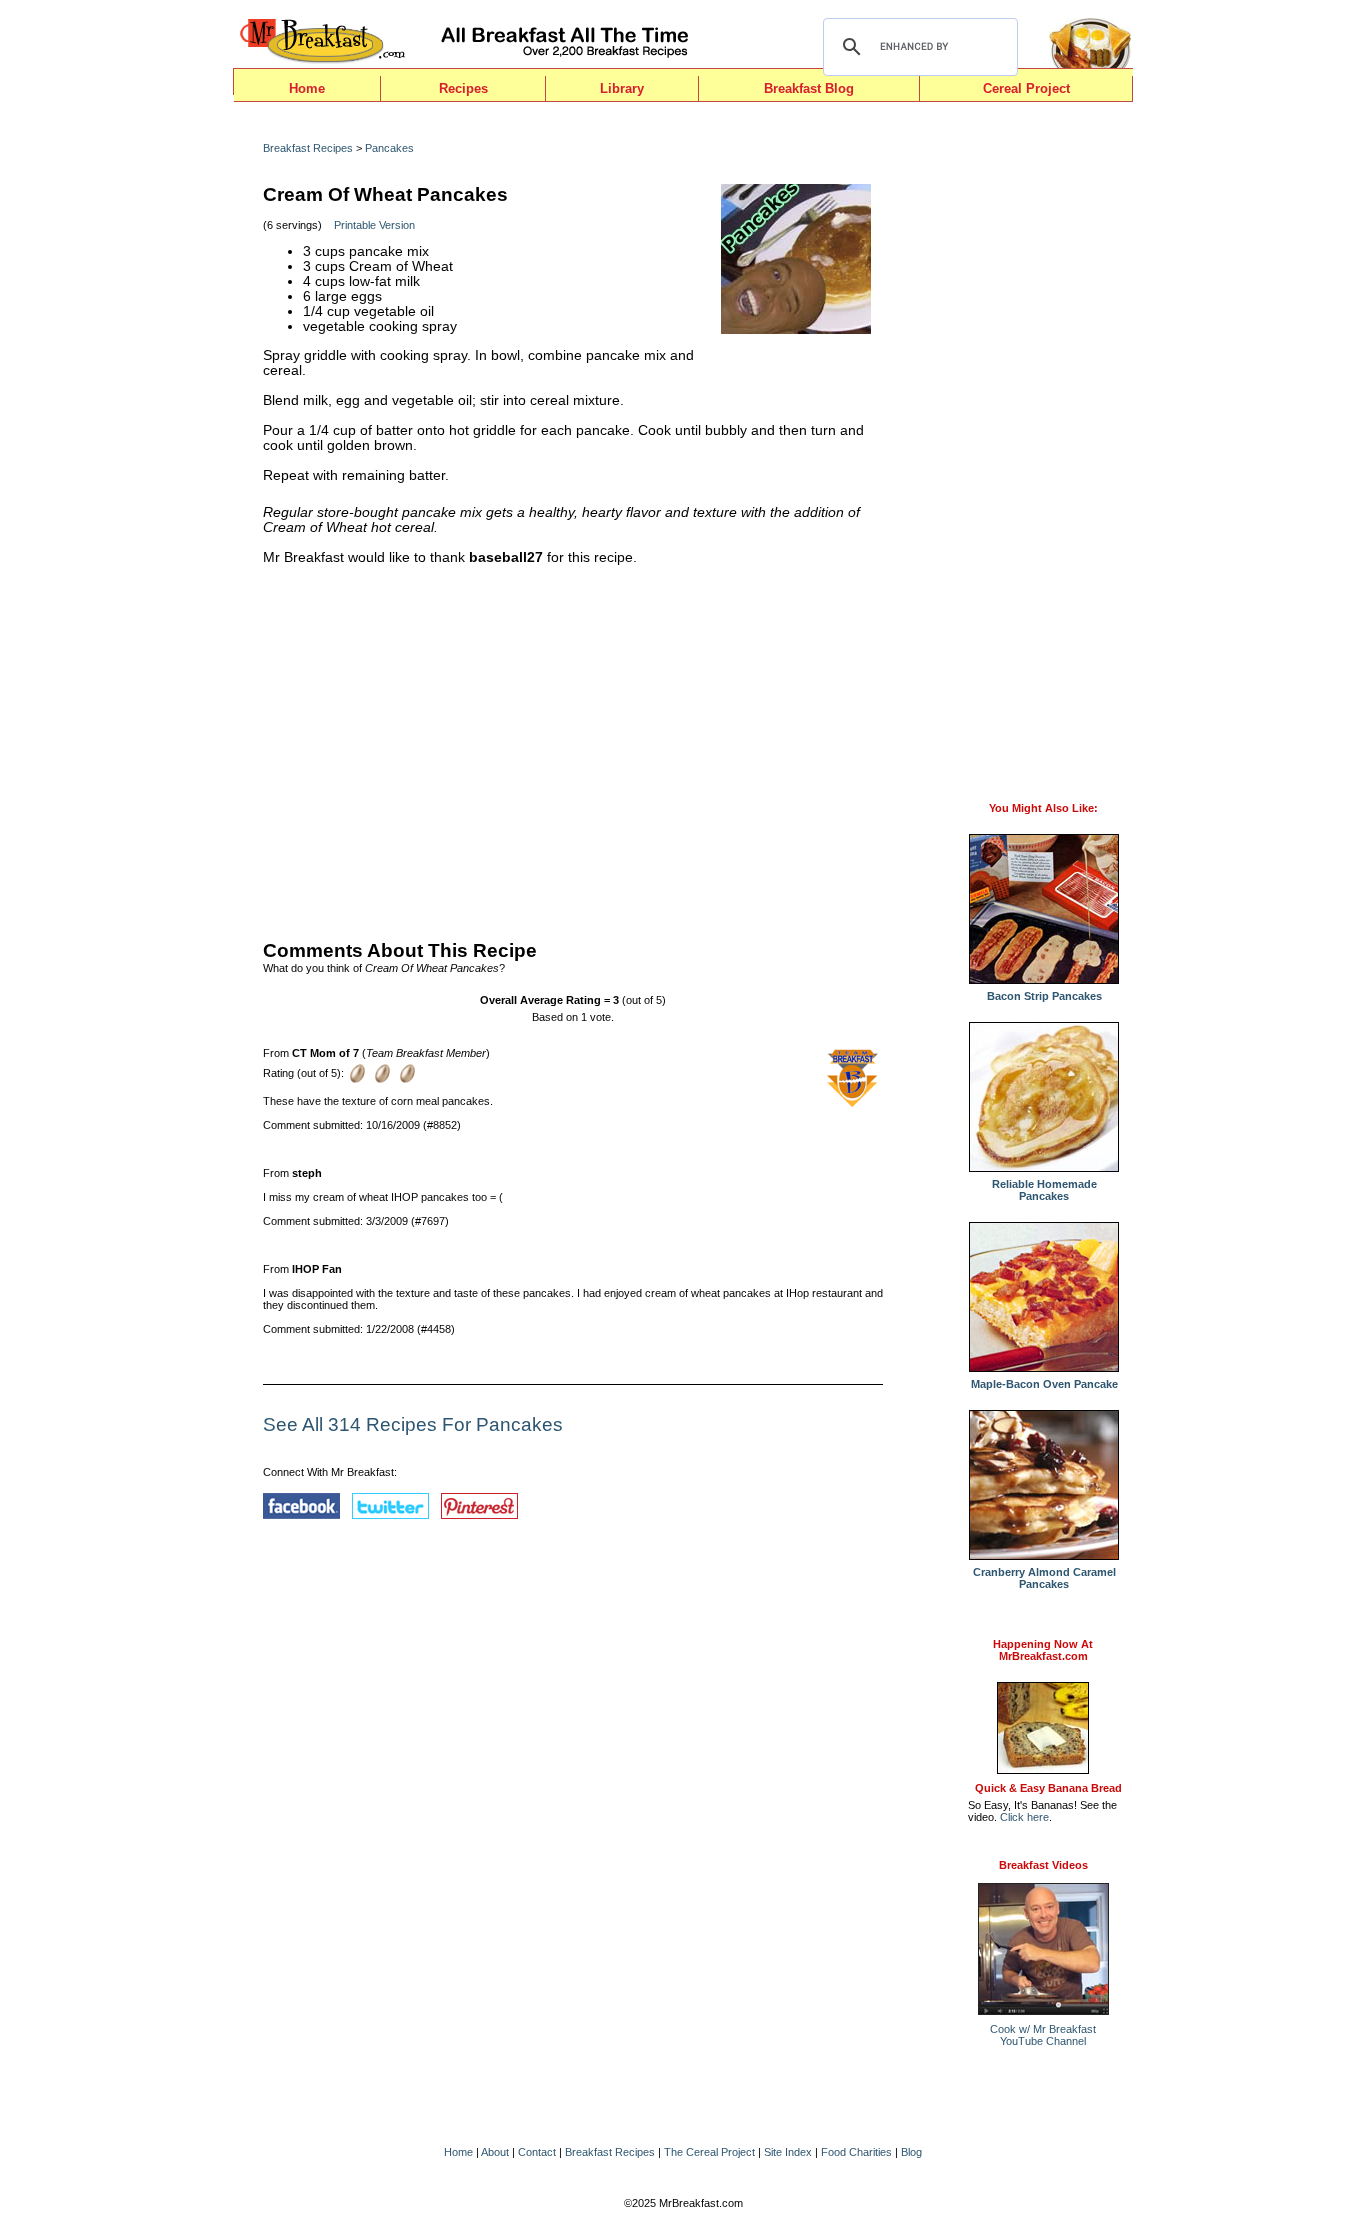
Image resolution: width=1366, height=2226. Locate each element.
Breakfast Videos (1043, 1865)
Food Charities (856, 2152)
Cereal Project (1026, 88)
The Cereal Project (709, 2152)
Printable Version (374, 225)
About (495, 2152)
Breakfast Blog (809, 88)
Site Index (788, 2152)
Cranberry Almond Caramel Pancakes (1044, 1578)
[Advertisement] (573, 748)
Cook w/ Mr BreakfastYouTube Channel (1043, 2035)
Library (622, 88)
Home (307, 88)
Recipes (463, 88)
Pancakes (389, 148)
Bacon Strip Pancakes (1044, 996)
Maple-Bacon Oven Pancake (1044, 1384)
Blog (911, 2152)
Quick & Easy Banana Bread (1048, 1788)
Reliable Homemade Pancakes (1044, 1190)
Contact (537, 2152)
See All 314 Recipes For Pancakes (413, 1424)
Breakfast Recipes (308, 148)
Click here (1024, 1817)
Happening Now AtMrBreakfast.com (1043, 1650)
